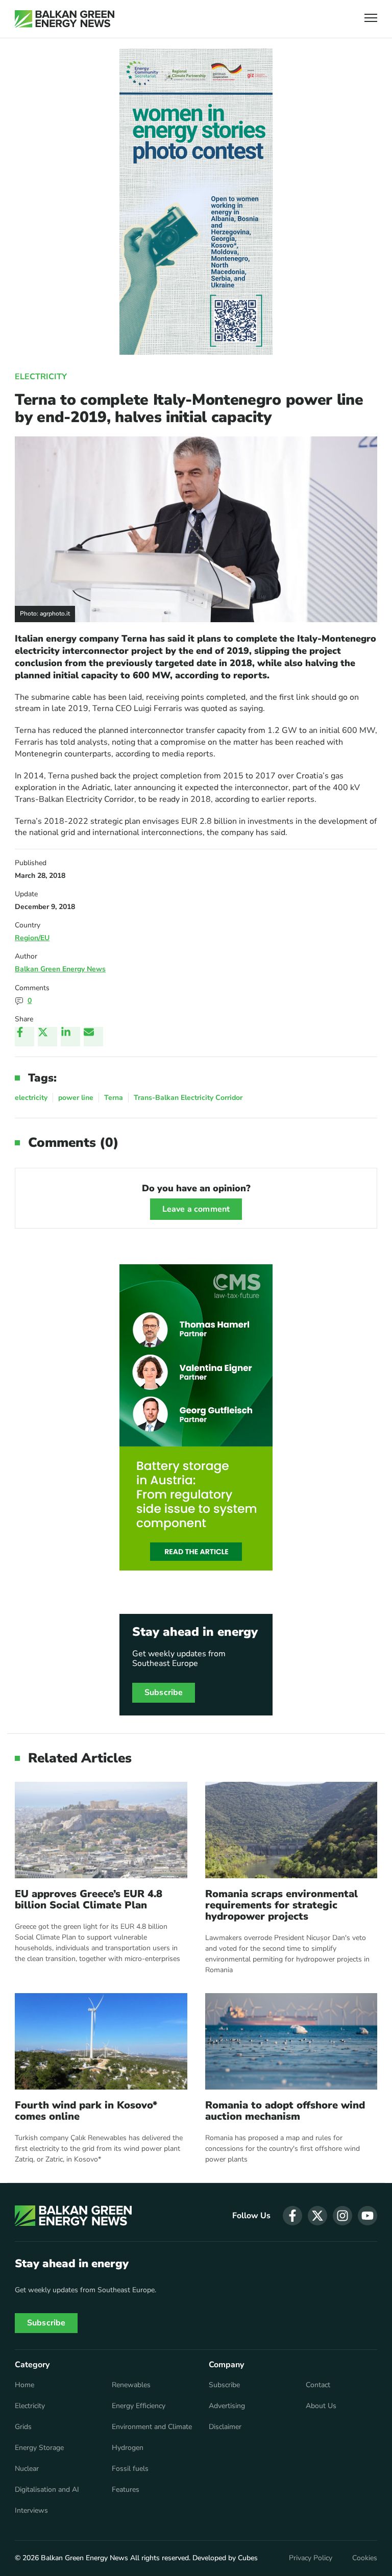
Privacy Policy (311, 2558)
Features (126, 2490)
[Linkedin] (70, 1037)
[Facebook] (24, 1037)
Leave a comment (196, 1209)
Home (24, 2385)
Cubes (248, 2558)
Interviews (31, 2511)
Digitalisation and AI (47, 2490)
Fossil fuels (130, 2469)
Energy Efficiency (139, 2406)
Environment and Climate (152, 2427)
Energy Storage (39, 2448)
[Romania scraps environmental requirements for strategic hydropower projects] (291, 1830)
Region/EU (32, 938)
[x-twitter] (317, 2216)
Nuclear (27, 2469)
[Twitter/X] (47, 1037)
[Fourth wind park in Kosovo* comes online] (101, 2041)
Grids (23, 2427)
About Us (321, 2406)
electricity (31, 1098)
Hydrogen (128, 2448)
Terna (114, 1098)
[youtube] (367, 2216)
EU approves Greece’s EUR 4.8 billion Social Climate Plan (89, 1900)
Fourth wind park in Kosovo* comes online (86, 2111)
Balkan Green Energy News (60, 969)
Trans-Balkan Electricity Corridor (188, 1098)
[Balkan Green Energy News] (65, 19)
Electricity (41, 377)
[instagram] (342, 2216)
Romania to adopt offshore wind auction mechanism (285, 2111)
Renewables (131, 2385)
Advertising (227, 2406)
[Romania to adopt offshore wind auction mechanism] (291, 2041)
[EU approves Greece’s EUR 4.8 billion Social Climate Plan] (101, 1830)
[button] (371, 19)
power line (76, 1098)
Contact (318, 2385)
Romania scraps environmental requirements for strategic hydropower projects (281, 1905)
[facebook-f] (292, 2216)
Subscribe (164, 1692)
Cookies (365, 2558)
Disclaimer (225, 2427)
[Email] (93, 1037)
